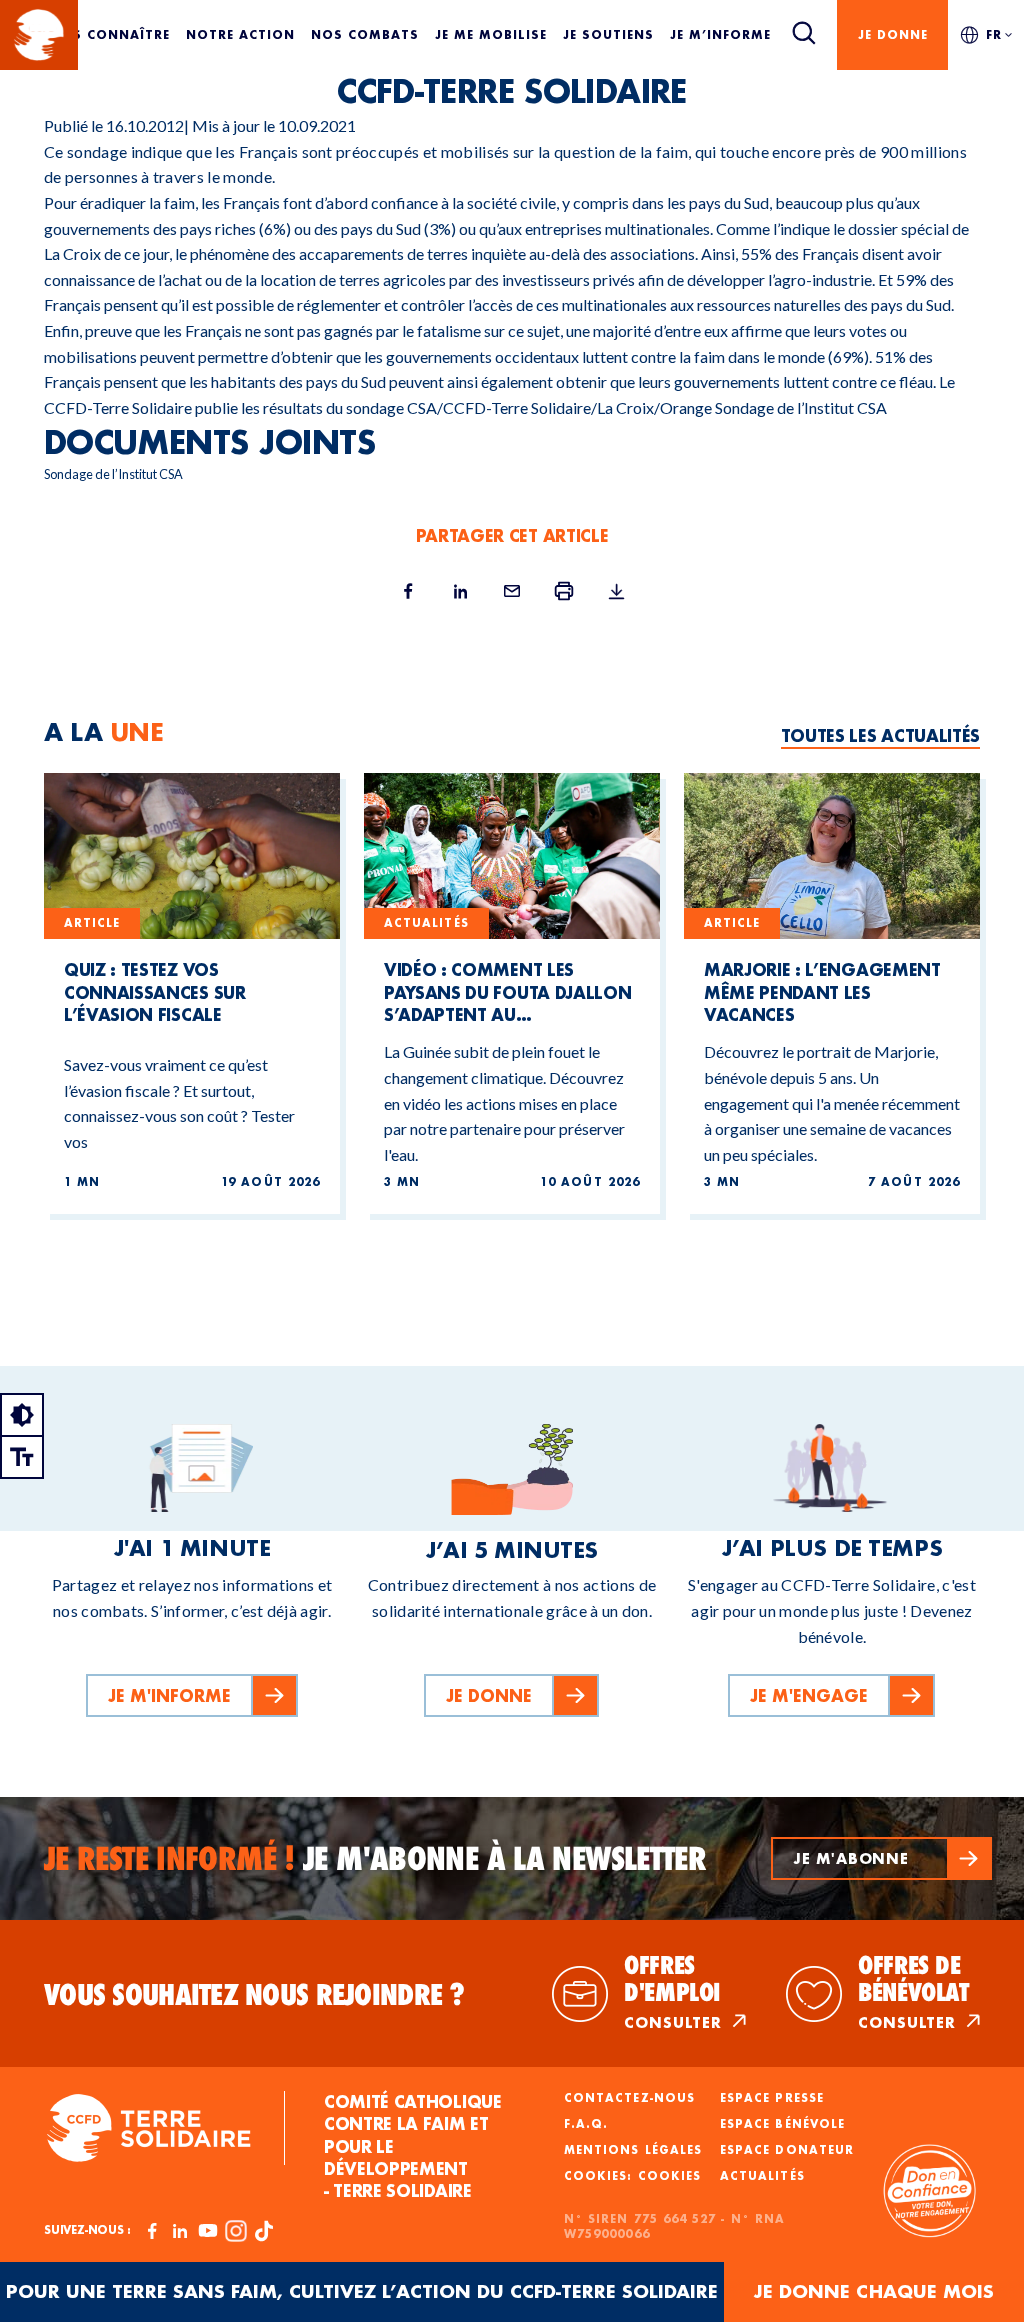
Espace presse (772, 2098)
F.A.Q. (586, 2124)
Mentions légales (633, 2150)
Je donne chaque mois (874, 2291)
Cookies (669, 2176)
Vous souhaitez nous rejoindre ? (254, 1995)
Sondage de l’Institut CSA (801, 407)
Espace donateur (787, 2150)
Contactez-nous (629, 2098)
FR (994, 34)
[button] (881, 1858)
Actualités (762, 2176)
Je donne (893, 34)
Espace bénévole (782, 2124)
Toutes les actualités (880, 735)
